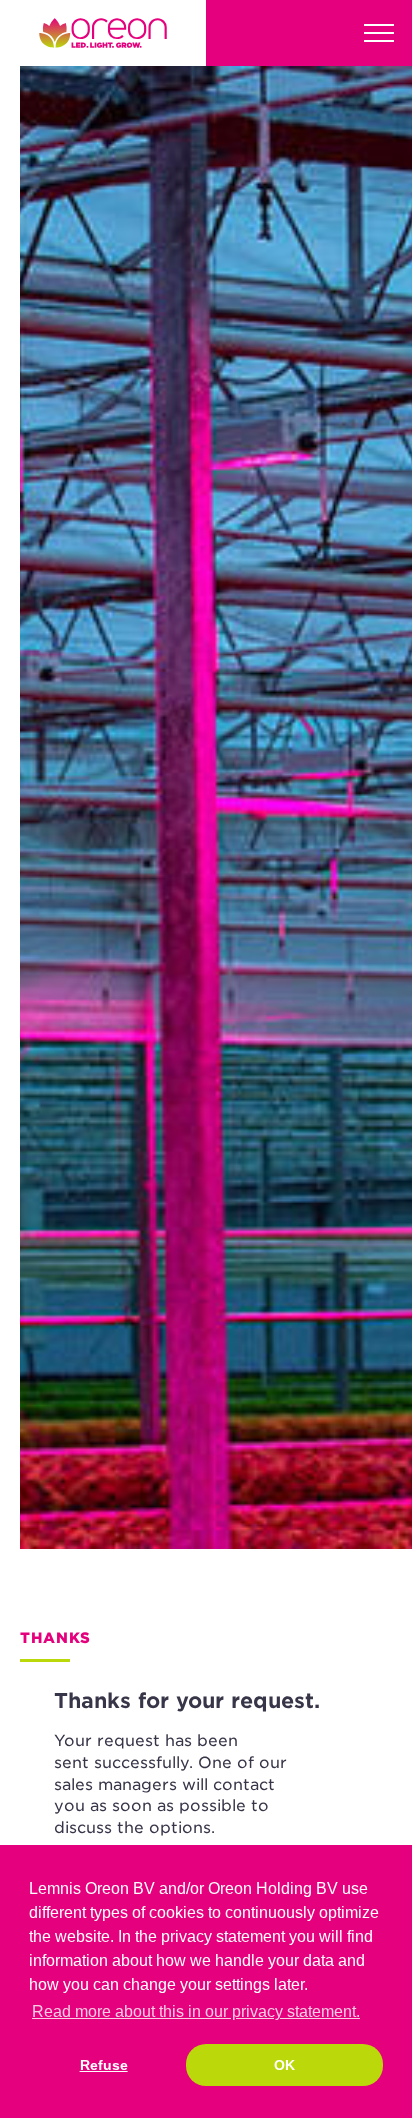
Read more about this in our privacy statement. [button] (196, 2011)
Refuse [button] (104, 2065)
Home (103, 33)
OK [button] (284, 2065)
